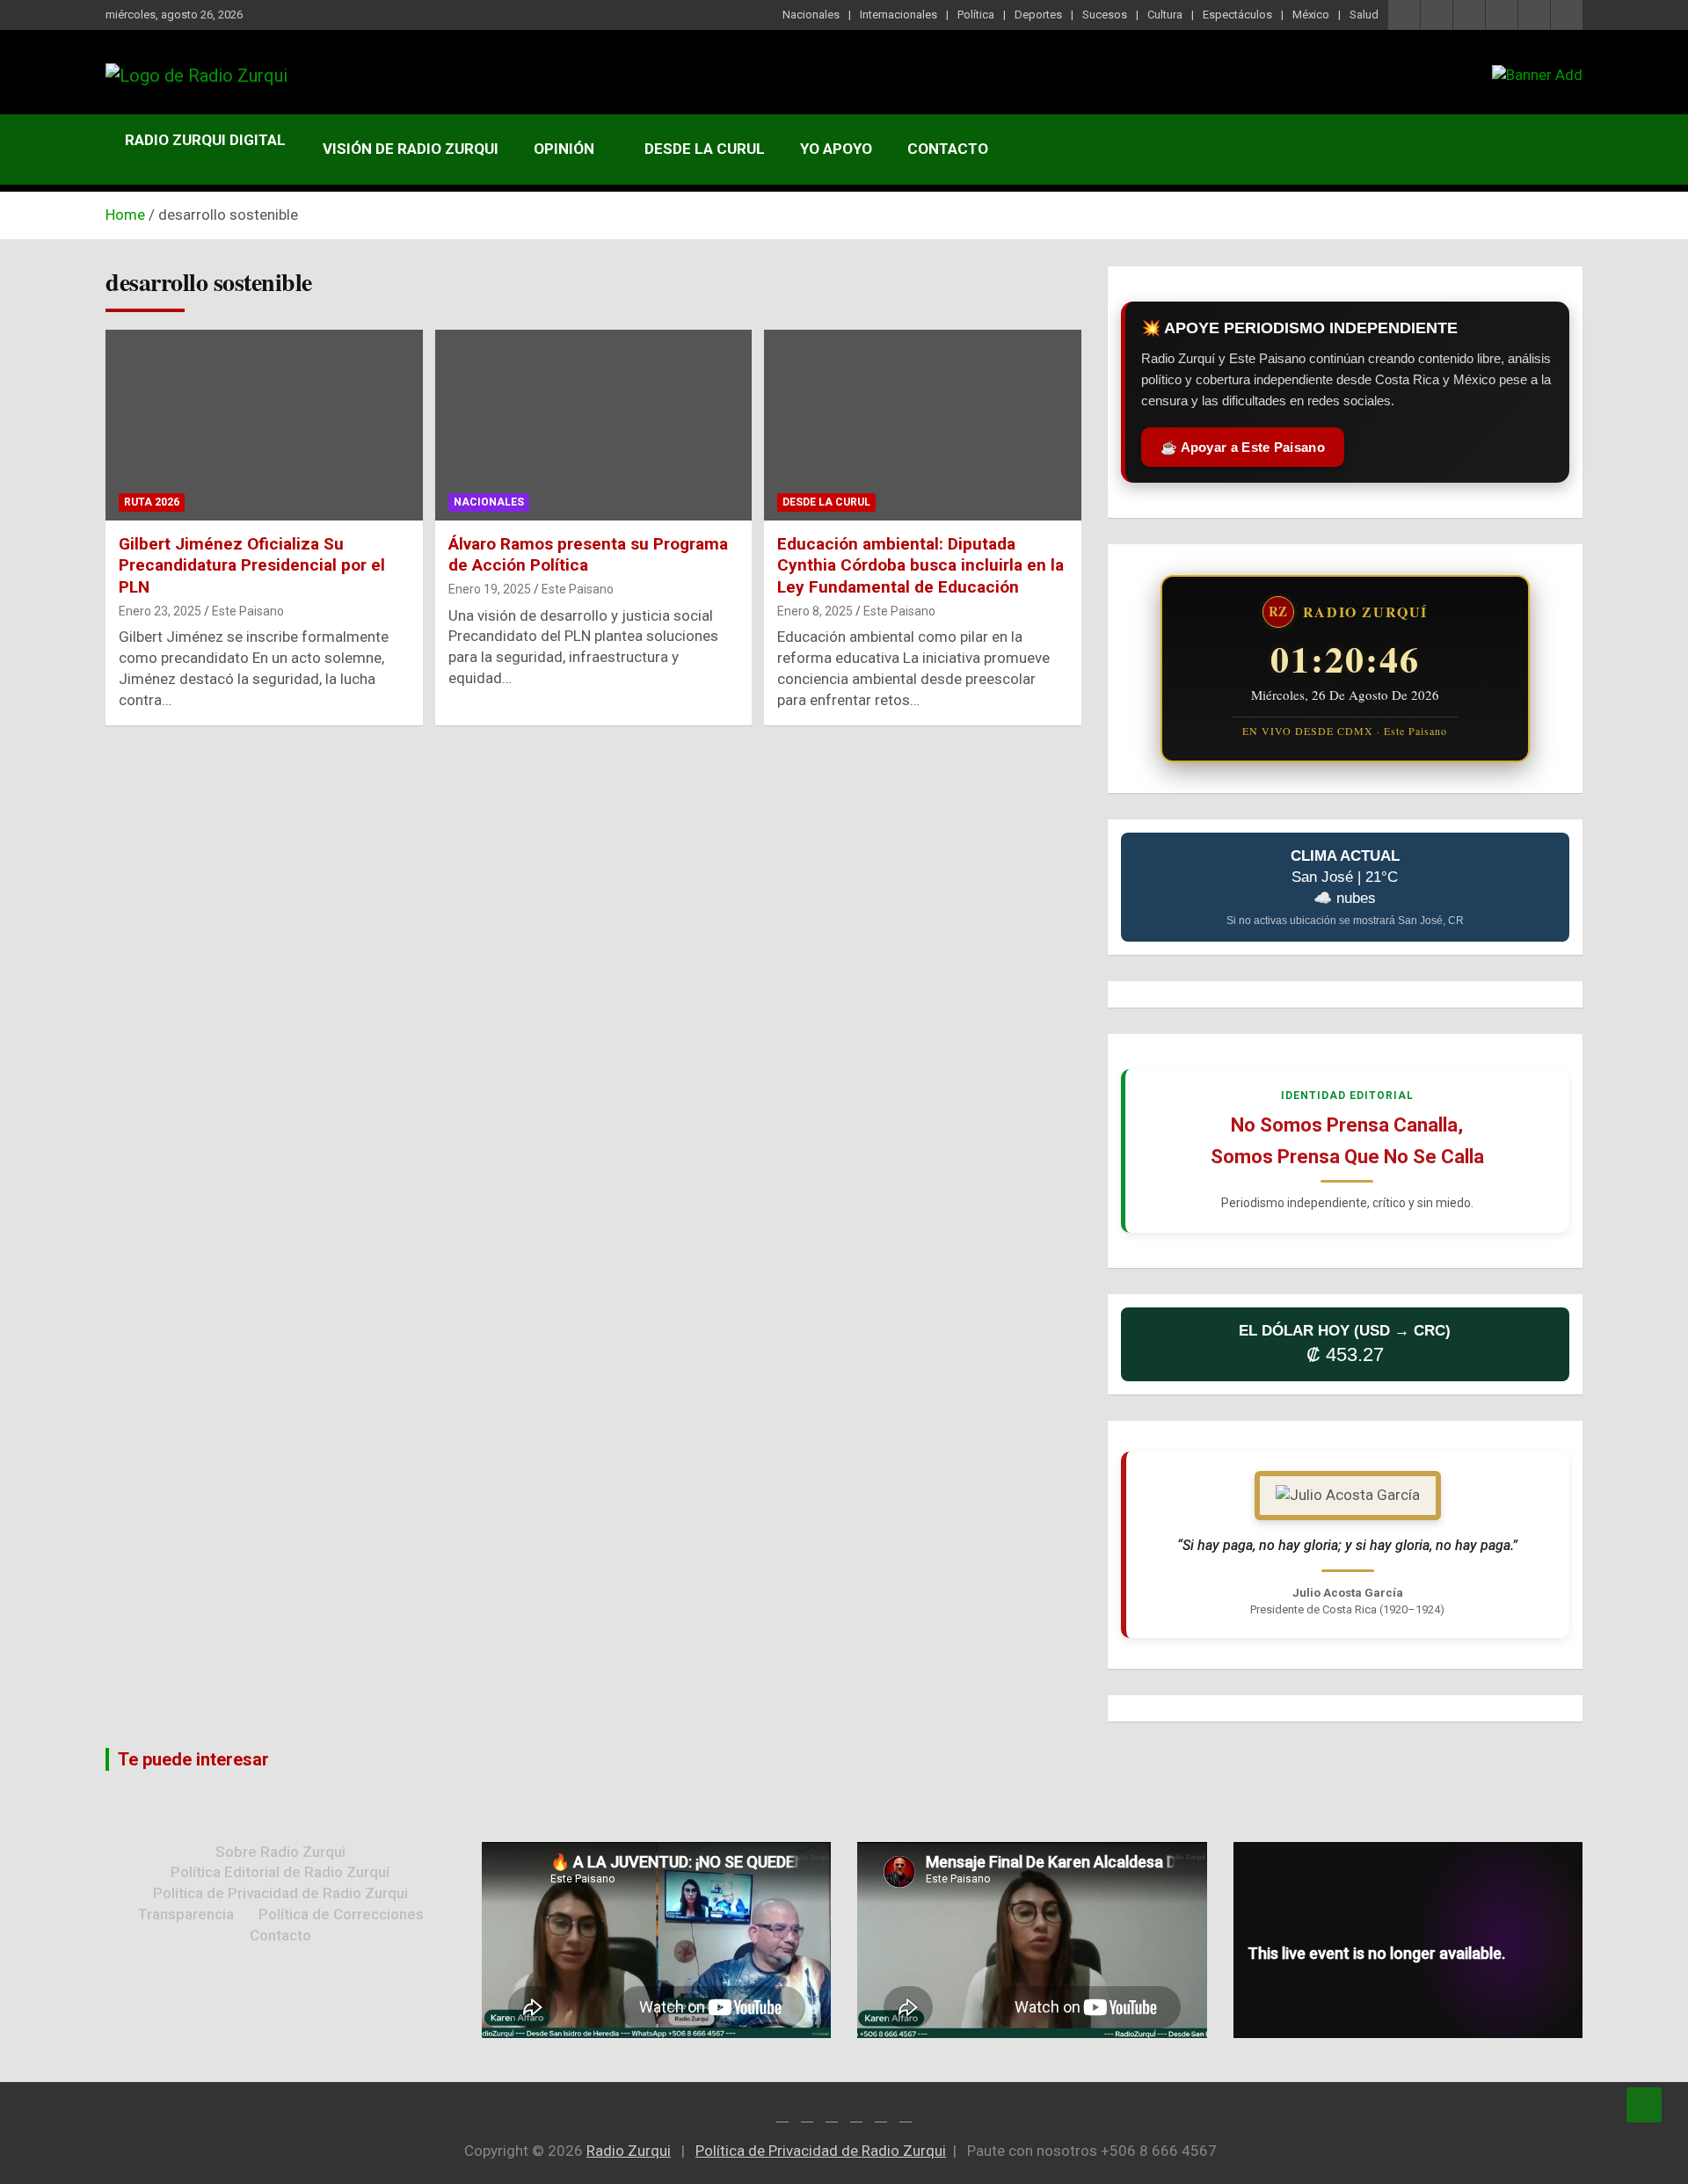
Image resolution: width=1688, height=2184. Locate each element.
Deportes (1038, 15)
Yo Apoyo (836, 149)
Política (976, 15)
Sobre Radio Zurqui (280, 1852)
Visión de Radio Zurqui (411, 149)
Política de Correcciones (341, 1914)
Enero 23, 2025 (160, 611)
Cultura (1165, 15)
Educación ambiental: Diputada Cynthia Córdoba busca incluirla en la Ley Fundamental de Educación (920, 565)
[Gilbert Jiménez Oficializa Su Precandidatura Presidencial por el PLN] (264, 426)
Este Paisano (248, 611)
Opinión (564, 149)
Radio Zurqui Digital (205, 140)
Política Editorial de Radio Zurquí (280, 1872)
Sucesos (1105, 15)
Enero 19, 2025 (490, 589)
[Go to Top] (1644, 2105)
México (1311, 15)
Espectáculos (1237, 15)
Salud (1364, 15)
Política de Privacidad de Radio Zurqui (280, 1893)
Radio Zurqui (629, 2151)
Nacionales (811, 15)
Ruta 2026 (152, 502)
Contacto (948, 149)
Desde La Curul (705, 149)
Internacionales (899, 15)
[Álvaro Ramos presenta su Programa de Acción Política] (594, 426)
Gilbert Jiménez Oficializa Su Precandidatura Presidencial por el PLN (252, 565)
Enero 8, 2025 (815, 611)
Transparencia (186, 1914)
